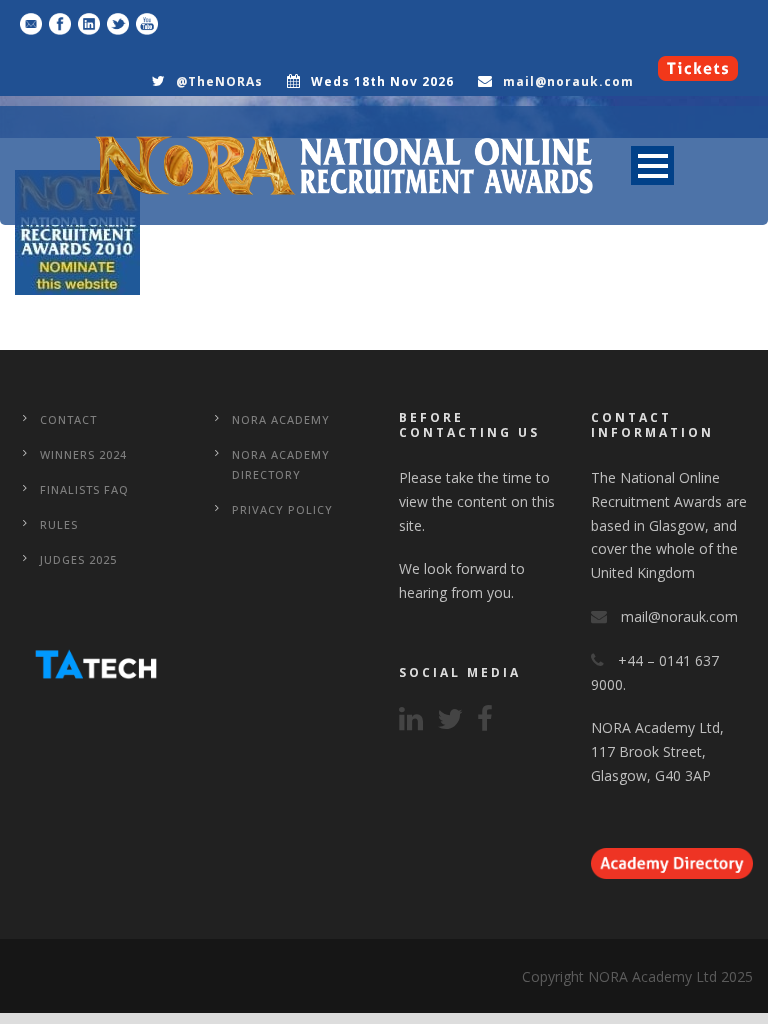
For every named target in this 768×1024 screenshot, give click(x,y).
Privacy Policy (282, 509)
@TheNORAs (219, 81)
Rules (59, 524)
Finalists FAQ (84, 489)
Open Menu (652, 165)
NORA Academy (281, 419)
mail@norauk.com (568, 81)
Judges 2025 (78, 559)
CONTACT (68, 419)
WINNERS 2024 (83, 454)
